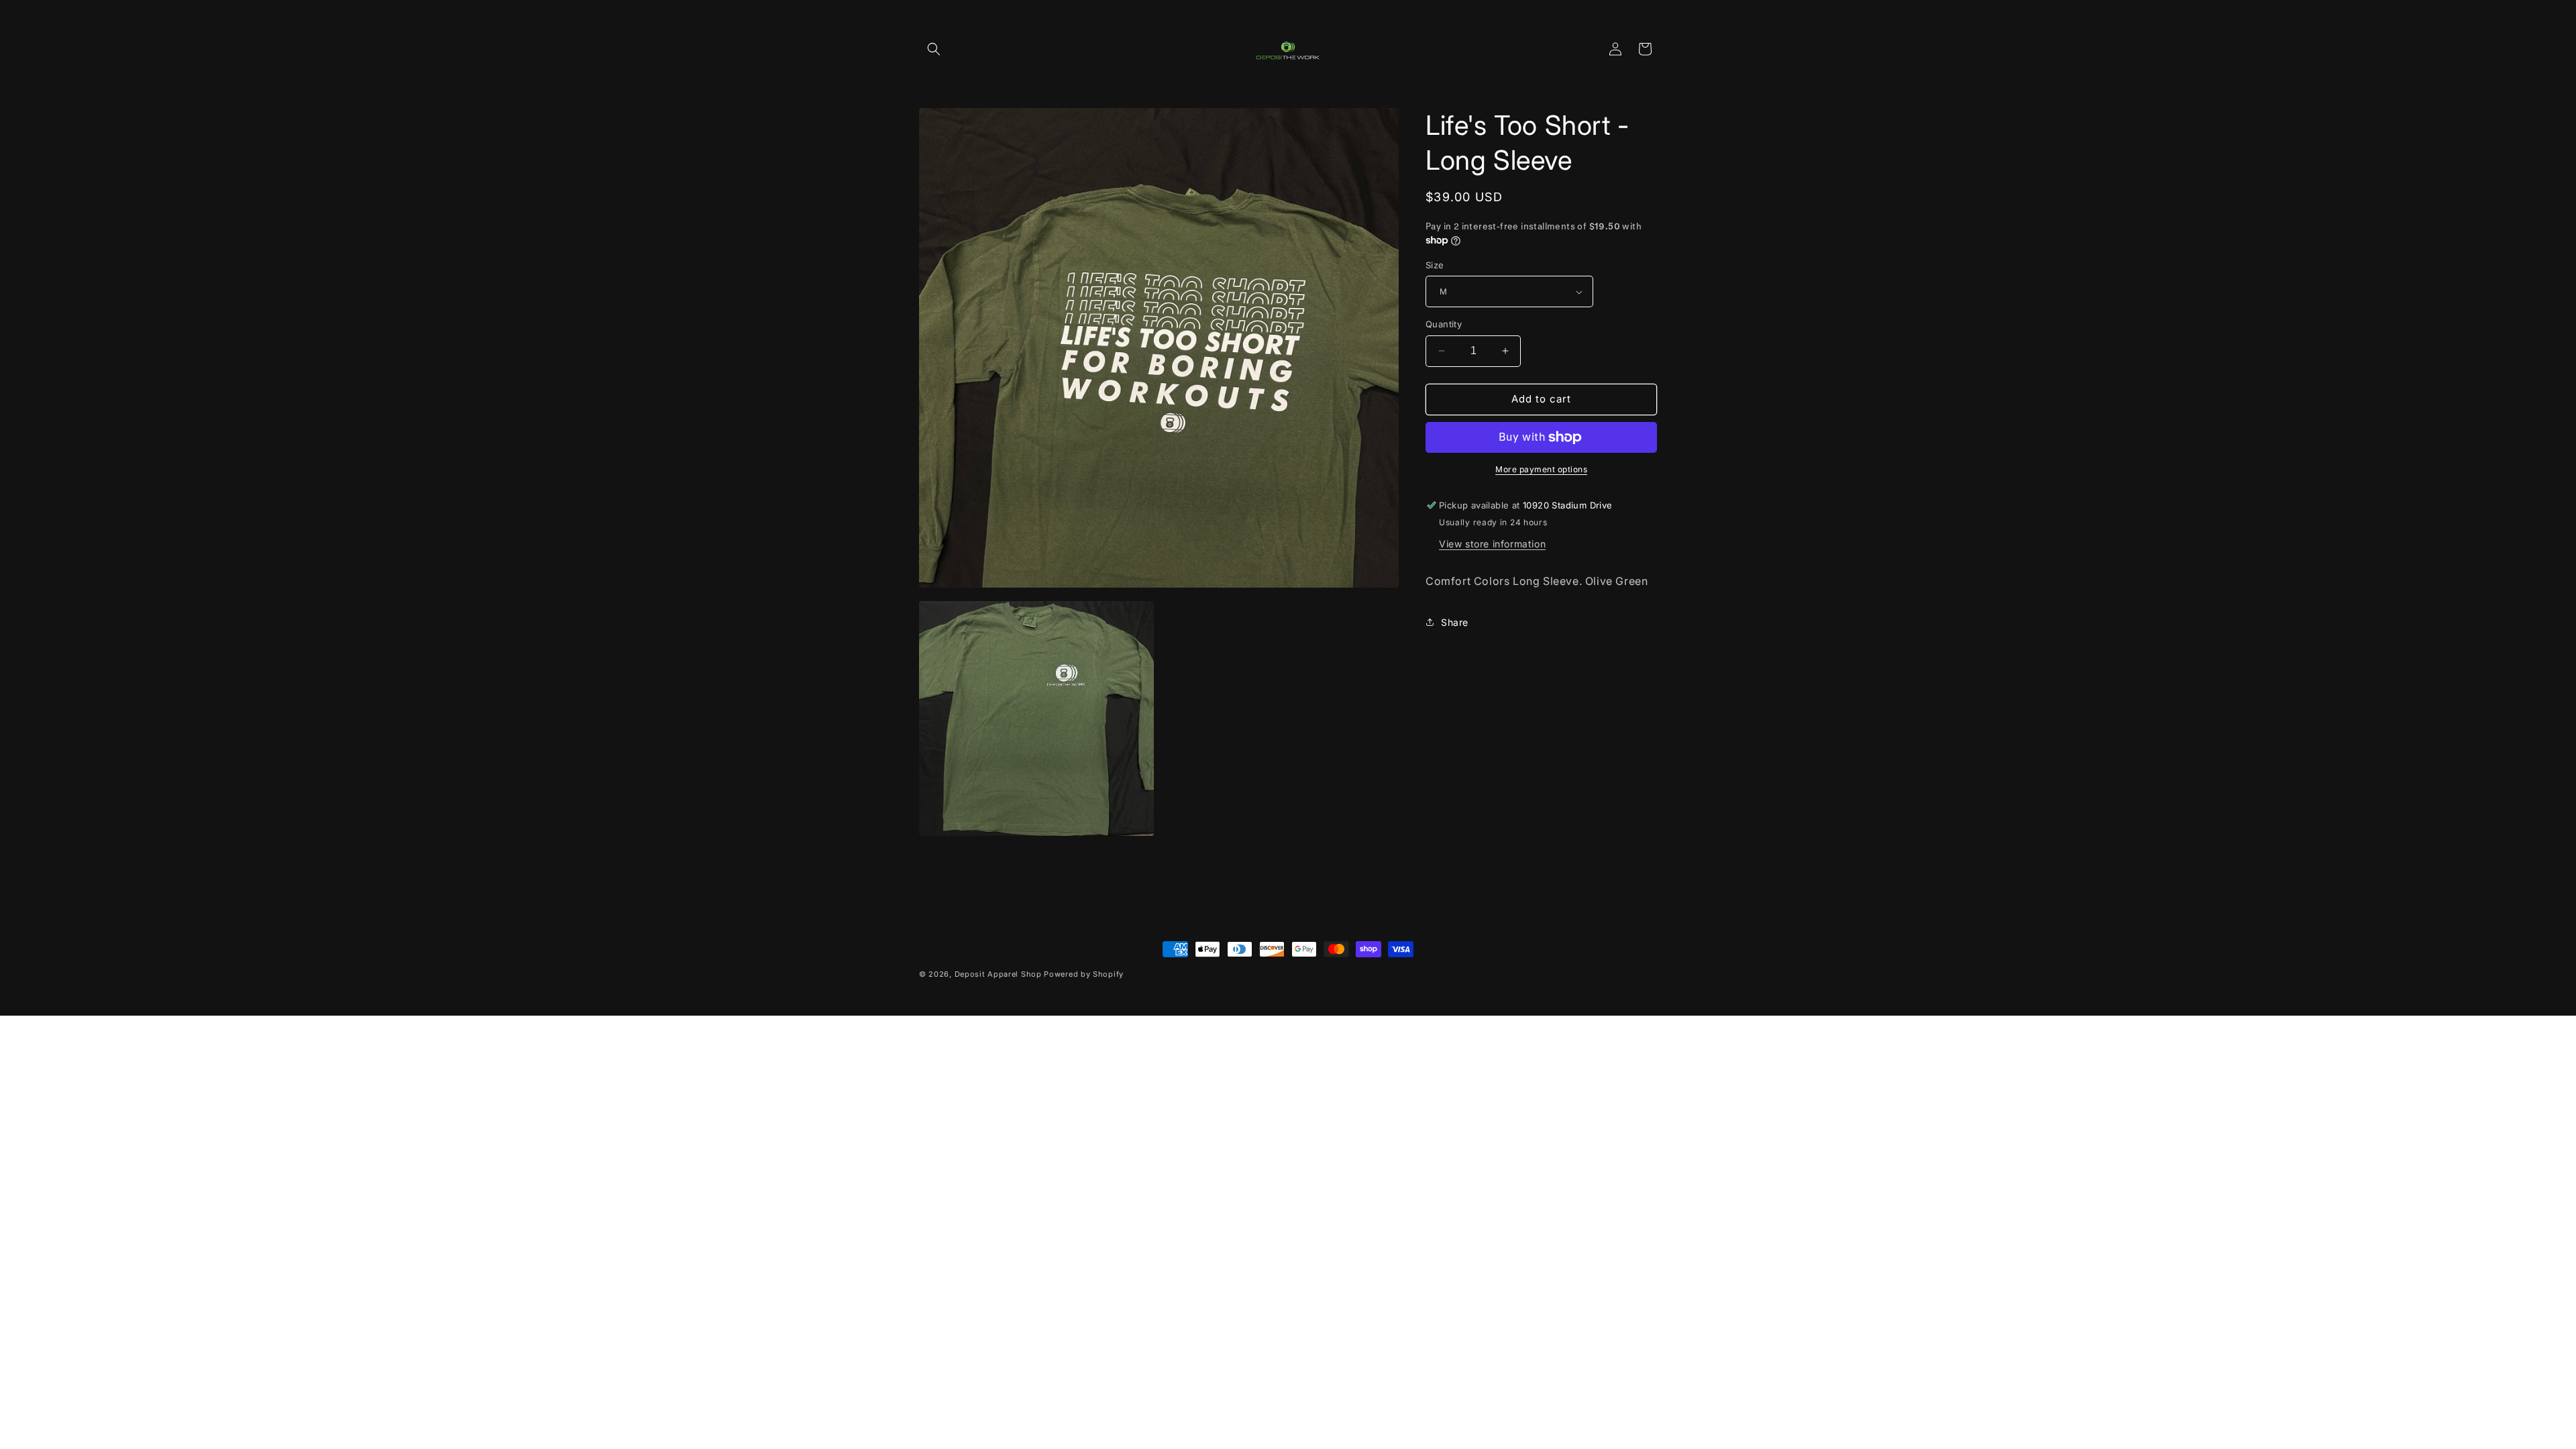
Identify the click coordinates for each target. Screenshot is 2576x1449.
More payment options (1541, 469)
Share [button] (1455, 622)
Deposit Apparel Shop (998, 974)
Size (1435, 265)
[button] (934, 49)
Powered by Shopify (1084, 974)
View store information (1492, 544)
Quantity (1444, 324)
